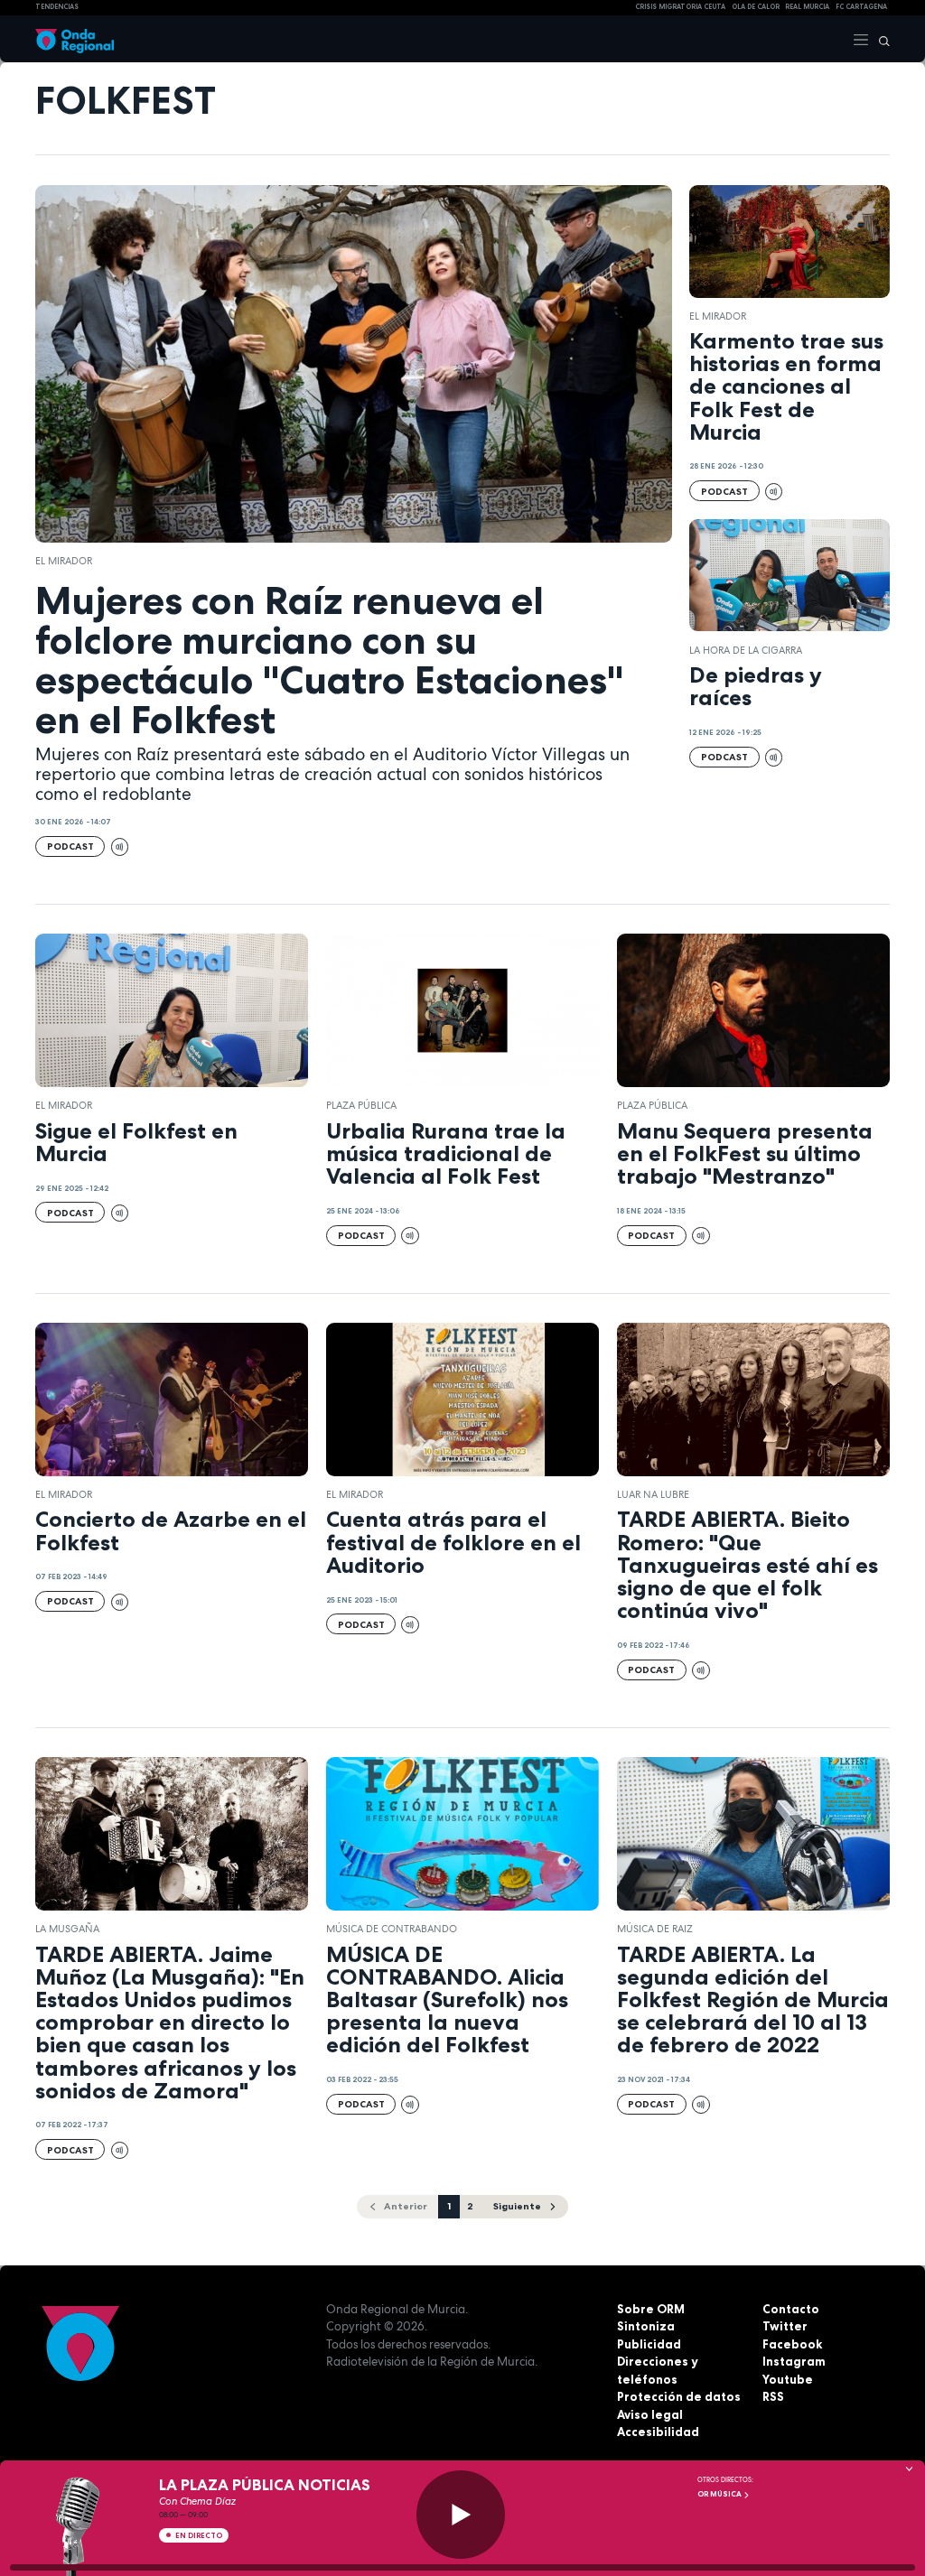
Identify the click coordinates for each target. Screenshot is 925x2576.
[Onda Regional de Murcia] (75, 39)
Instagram (794, 2361)
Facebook (792, 2344)
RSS (773, 2396)
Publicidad (649, 2344)
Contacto (791, 2309)
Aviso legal (650, 2414)
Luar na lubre (653, 1494)
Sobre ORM (651, 2309)
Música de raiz (655, 1929)
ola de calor (756, 7)
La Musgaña (67, 1929)
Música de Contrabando (392, 1929)
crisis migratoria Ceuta (680, 7)
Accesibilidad (658, 2432)
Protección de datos (679, 2396)
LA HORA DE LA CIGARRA (746, 650)
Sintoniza (646, 2326)
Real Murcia (807, 7)
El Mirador (64, 561)
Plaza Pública (361, 1105)
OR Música (720, 2494)
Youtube (788, 2379)
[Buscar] (880, 39)
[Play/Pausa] (461, 2515)
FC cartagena (861, 7)
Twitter (785, 2326)
